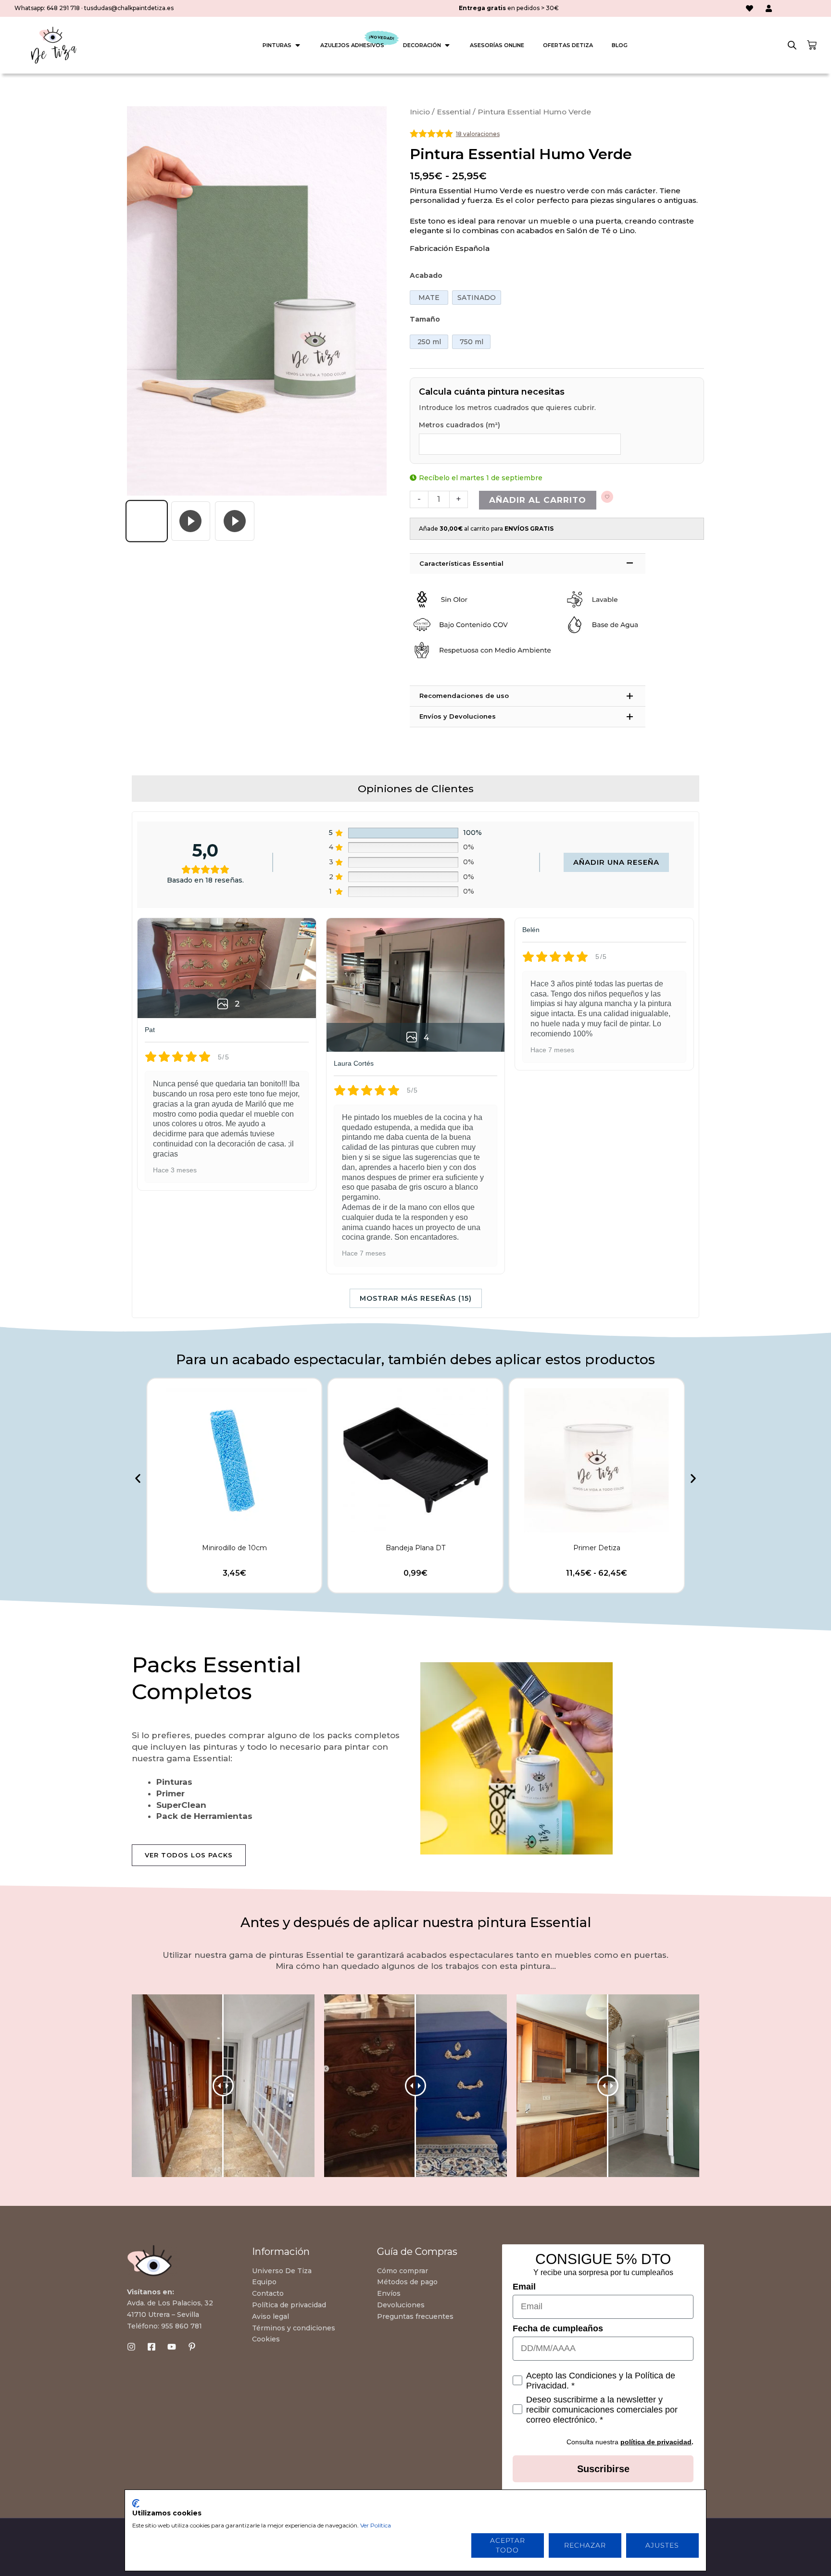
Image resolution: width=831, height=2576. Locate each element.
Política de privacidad (289, 2305)
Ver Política (376, 2525)
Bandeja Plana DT (415, 1548)
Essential (454, 112)
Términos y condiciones (294, 2328)
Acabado (426, 275)
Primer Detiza (597, 1548)
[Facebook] (151, 2347)
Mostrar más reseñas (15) (416, 1298)
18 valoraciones (478, 134)
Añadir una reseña (616, 862)
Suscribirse (603, 2469)
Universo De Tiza (282, 2271)
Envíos (389, 2293)
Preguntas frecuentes (415, 2316)
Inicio (420, 112)
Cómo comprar (403, 2271)
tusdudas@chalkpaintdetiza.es (129, 8)
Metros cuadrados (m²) (460, 425)
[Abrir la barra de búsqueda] (792, 45)
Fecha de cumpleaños (558, 2328)
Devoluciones (401, 2305)
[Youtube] (172, 2347)
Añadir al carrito (538, 500)
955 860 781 (182, 2326)
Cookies (266, 2339)
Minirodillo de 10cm (234, 1548)
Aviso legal (271, 2316)
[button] (138, 1478)
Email (524, 2287)
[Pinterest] (192, 2347)
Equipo (264, 2282)
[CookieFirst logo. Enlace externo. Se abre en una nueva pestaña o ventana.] (136, 2503)
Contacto (268, 2293)
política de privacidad (656, 2442)
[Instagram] (131, 2347)
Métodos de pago (407, 2282)
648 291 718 (63, 8)
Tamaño (425, 319)
